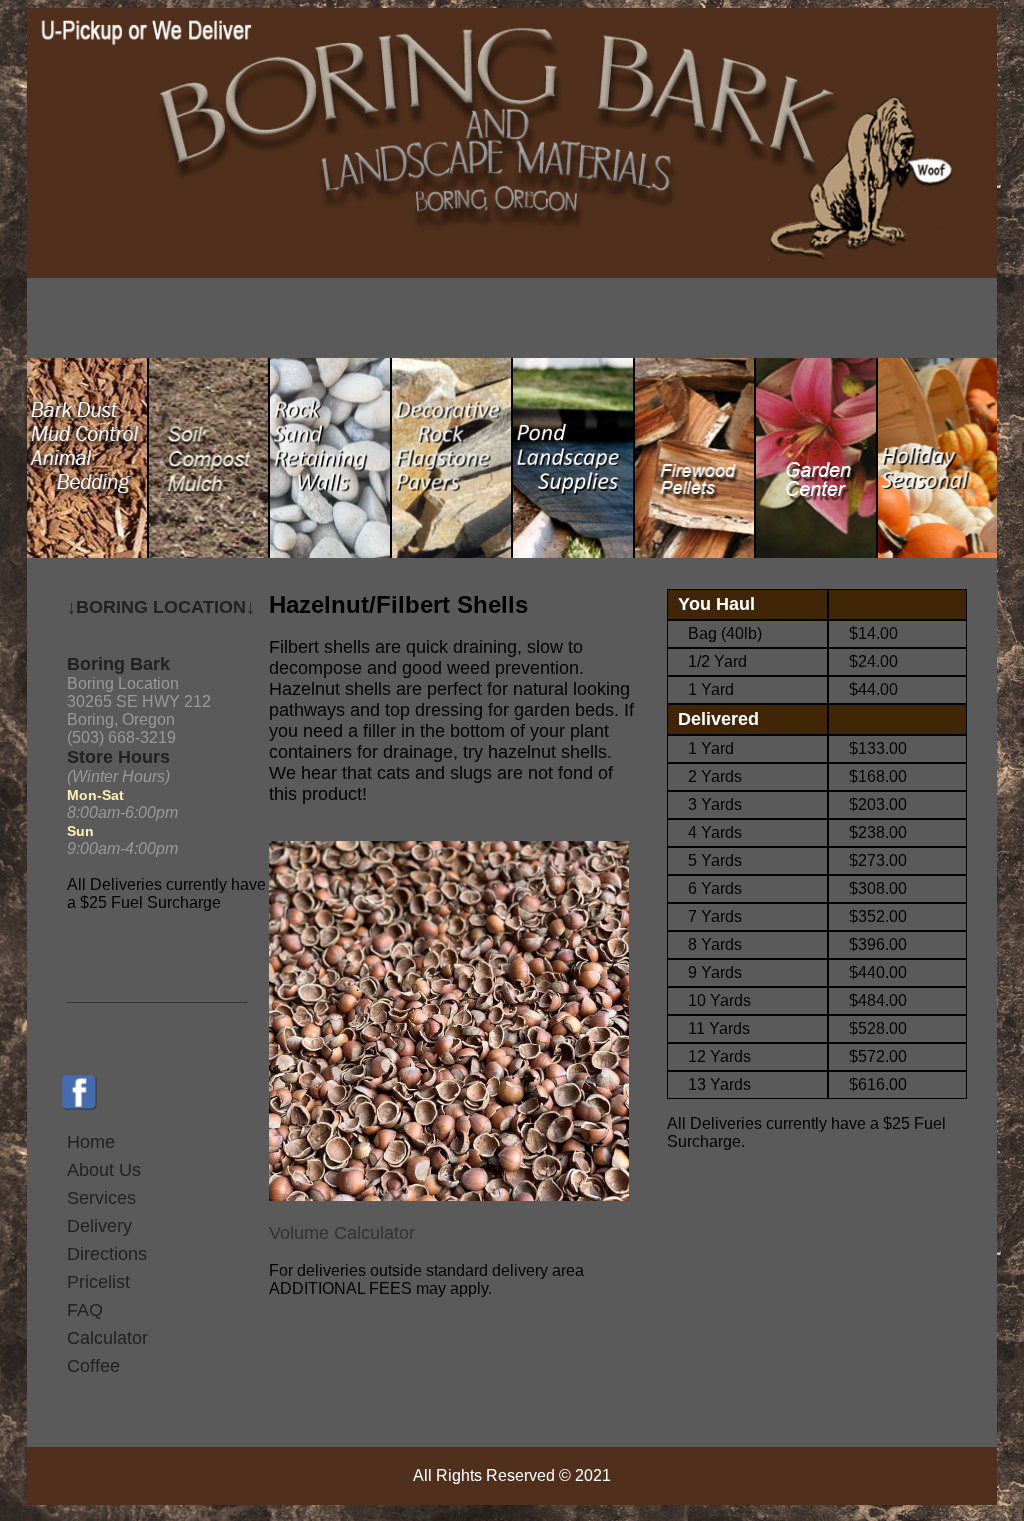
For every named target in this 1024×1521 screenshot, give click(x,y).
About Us (104, 1170)
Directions (107, 1254)
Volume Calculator (342, 1233)
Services (101, 1198)
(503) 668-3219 (121, 737)
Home (91, 1142)
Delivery (99, 1226)
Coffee (93, 1366)
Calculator (107, 1338)
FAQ (85, 1310)
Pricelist (98, 1282)
